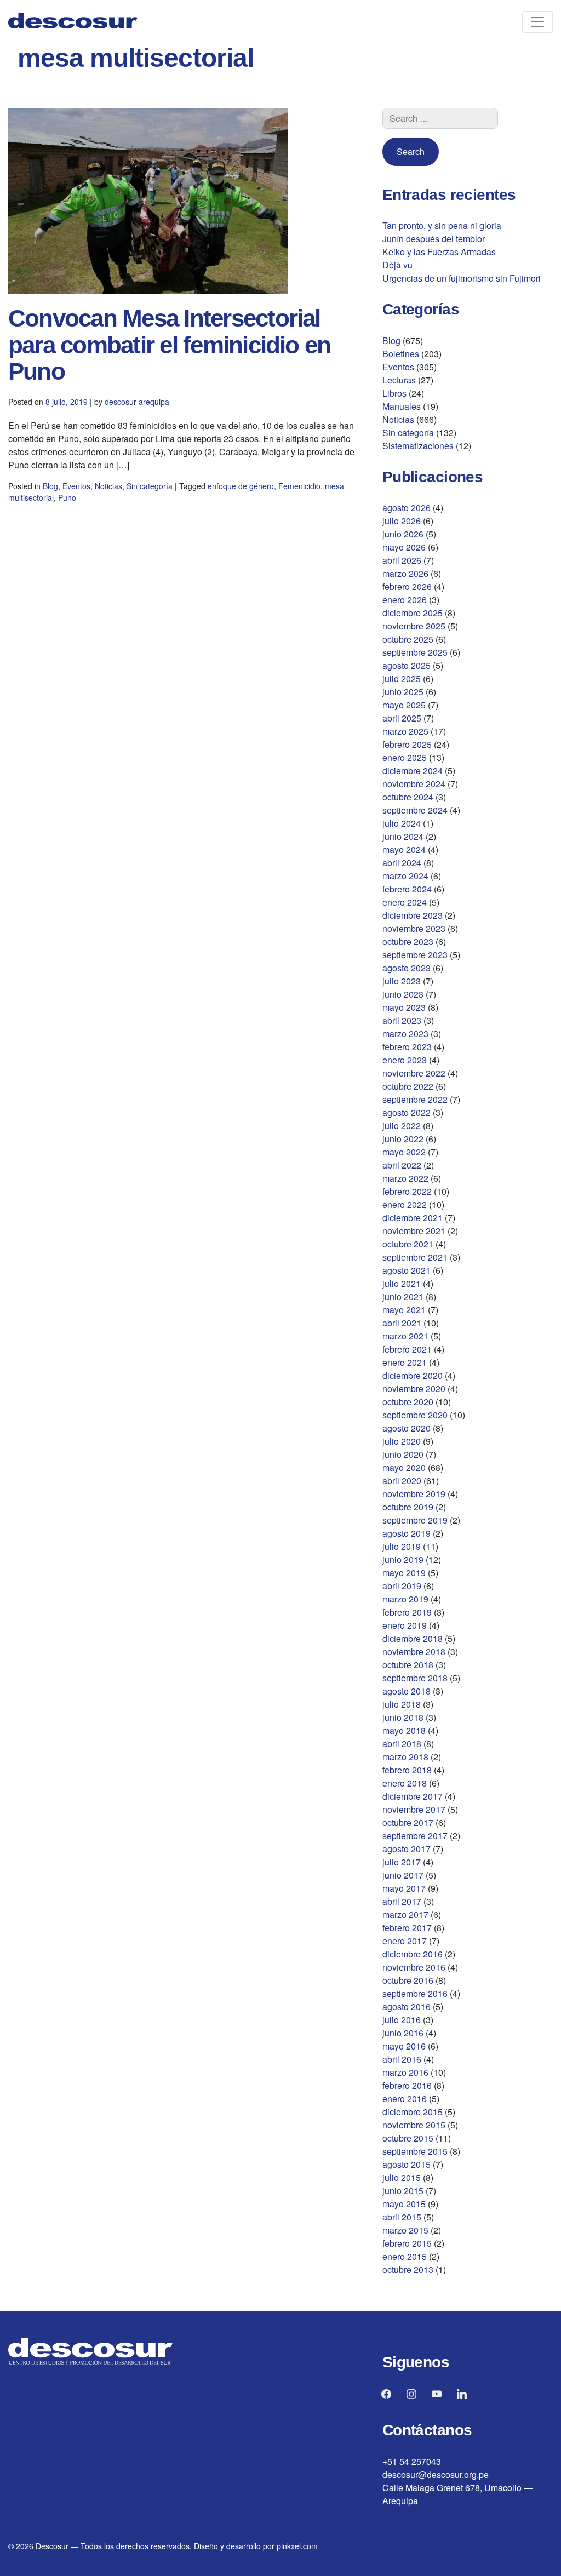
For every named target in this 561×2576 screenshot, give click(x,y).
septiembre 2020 (415, 1415)
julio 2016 (402, 2020)
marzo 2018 (405, 1757)
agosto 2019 (407, 1533)
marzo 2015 (405, 2230)
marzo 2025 (405, 731)
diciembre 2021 (413, 1218)
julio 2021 (402, 1283)
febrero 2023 (407, 1047)
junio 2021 (403, 1296)
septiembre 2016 (415, 1993)
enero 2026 (405, 600)
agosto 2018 (407, 1691)
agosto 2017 (407, 1849)
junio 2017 (403, 1875)
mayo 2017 (404, 1888)
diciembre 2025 (413, 613)
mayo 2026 (404, 547)
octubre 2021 (408, 1244)
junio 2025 (403, 692)
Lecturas (399, 380)
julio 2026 (402, 521)
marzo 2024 (405, 876)
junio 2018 (403, 1717)
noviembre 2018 (414, 1651)
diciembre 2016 (413, 1954)
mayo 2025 (404, 705)
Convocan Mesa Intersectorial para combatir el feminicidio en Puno (169, 345)
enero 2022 (405, 1204)
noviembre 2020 (414, 1389)
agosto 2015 (407, 2164)
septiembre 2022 (415, 1099)
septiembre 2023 (415, 955)
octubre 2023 (408, 941)
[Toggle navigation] (537, 22)
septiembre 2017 (415, 1836)
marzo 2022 (405, 1178)
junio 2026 (403, 534)
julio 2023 (402, 981)
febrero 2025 (407, 744)
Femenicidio (299, 486)
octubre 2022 (408, 1086)
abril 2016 (402, 2059)
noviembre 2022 (414, 1073)
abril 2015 (402, 2217)
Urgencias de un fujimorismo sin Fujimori (462, 278)
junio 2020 (403, 1454)
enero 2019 (405, 1625)
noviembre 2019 (414, 1494)
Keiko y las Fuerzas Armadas (439, 252)
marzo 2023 (405, 1034)
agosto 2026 (407, 508)
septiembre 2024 (415, 810)
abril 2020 (402, 1481)
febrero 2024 (407, 889)
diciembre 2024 (413, 771)
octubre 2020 (408, 1402)
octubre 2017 (408, 1822)
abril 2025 (402, 718)
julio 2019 (402, 1546)
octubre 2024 (408, 797)
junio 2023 (403, 994)
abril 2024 (402, 863)
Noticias (108, 486)
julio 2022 (402, 1126)
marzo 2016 (405, 2072)
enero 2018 (405, 1783)
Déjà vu (397, 265)
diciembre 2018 (413, 1638)
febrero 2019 (407, 1612)
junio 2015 (403, 2191)
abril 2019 (402, 1586)
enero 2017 (405, 1941)
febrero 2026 (407, 586)
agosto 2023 (407, 968)
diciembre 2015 (413, 2112)
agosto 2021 (407, 1270)
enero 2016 (405, 2099)
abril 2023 (402, 1020)
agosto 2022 (407, 1112)
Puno (67, 497)
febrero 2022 (407, 1191)
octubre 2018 (408, 1665)
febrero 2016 (407, 2085)
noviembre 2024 (414, 784)
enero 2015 (405, 2256)
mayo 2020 (404, 1467)
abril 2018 (402, 1744)
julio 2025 (402, 679)
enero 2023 (405, 1060)
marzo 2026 (405, 573)
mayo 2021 (404, 1310)
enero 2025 (405, 757)
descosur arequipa (137, 402)
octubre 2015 (408, 2138)
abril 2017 (402, 1901)
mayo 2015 (404, 2204)
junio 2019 (403, 1559)
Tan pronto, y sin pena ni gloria (442, 225)
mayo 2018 (404, 1730)
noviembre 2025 (414, 626)
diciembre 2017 (413, 1796)
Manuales (402, 406)
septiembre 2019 (415, 1520)
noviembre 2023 (414, 928)
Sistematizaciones (418, 446)
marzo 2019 (405, 1599)
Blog (50, 486)
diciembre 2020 (413, 1375)
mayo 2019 (404, 1573)
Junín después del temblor (434, 239)
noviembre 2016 (414, 1967)
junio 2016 (403, 2033)
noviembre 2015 (414, 2125)
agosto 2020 (407, 1428)
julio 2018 (402, 1704)
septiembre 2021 (415, 1257)
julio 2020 (402, 1441)
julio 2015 (402, 2177)
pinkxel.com (297, 2546)
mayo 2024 (404, 849)
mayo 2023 (404, 1007)
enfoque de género (241, 486)
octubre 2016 (408, 1980)
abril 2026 (402, 560)
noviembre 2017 (414, 1809)
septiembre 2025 (415, 652)
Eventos (76, 486)
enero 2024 (405, 902)
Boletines (401, 354)
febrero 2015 (407, 2243)
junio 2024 (403, 836)
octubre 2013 (408, 2269)
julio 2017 (402, 1862)
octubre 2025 (408, 639)
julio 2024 (402, 823)
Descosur (52, 2546)
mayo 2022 (404, 1152)
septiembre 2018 (415, 1678)
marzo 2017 (405, 1914)
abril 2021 (402, 1323)
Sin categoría (150, 486)
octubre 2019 (408, 1507)
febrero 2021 (407, 1349)
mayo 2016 (404, 2046)
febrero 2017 (407, 1928)
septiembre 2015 (415, 2151)
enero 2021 (405, 1362)
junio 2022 (403, 1139)
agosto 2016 (407, 2007)
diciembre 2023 (413, 915)
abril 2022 (402, 1165)
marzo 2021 (405, 1336)
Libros (394, 393)
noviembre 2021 (414, 1231)
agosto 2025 (407, 665)
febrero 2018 (407, 1770)
